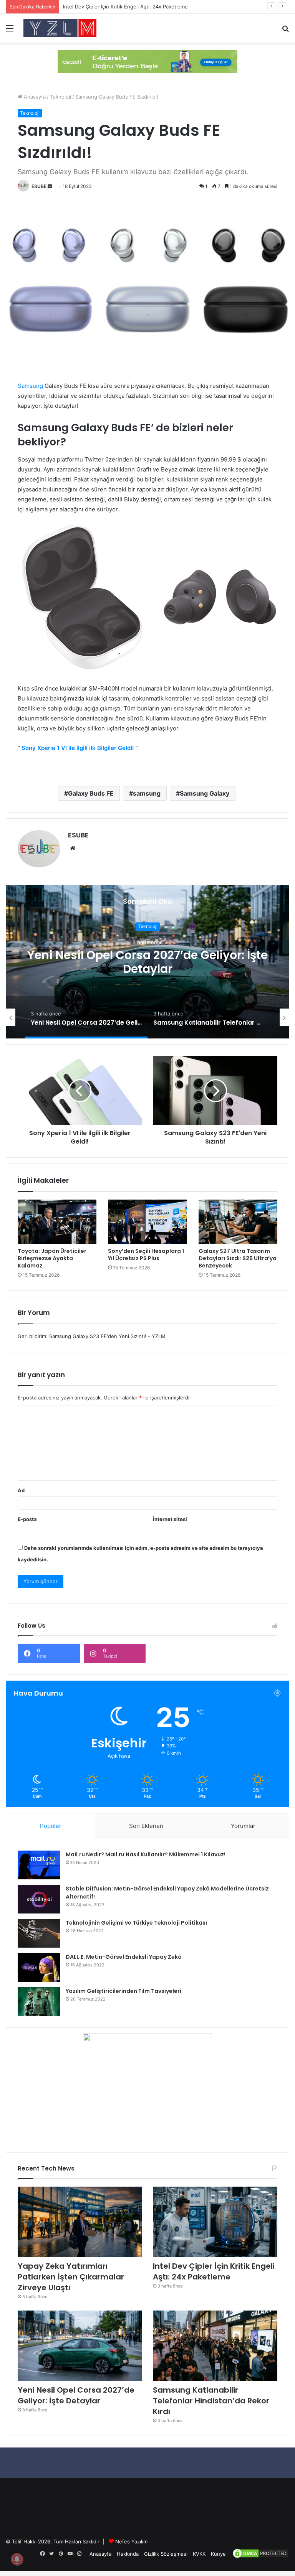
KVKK (199, 2554)
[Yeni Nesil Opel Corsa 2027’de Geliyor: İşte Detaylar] (80, 2346)
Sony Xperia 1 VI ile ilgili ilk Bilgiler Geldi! (78, 748)
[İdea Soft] (147, 61)
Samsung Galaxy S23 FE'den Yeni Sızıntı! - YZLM (107, 1336)
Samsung (30, 386)
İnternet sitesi (170, 1519)
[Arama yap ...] (285, 31)
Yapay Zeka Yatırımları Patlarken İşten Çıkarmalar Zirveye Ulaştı (71, 2277)
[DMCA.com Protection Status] (260, 2557)
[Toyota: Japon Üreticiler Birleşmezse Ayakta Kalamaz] (57, 1222)
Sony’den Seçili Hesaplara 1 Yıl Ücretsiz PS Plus (146, 1255)
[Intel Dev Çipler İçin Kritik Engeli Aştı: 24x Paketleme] (215, 2222)
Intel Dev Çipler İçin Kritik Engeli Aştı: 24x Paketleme (214, 2271)
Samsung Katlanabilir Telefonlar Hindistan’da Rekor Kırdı (148, 962)
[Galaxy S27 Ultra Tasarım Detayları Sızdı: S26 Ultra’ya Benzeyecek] (238, 1222)
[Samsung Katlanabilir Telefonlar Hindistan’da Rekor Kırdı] (215, 2346)
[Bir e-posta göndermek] (50, 186)
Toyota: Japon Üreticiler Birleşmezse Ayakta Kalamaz (52, 1258)
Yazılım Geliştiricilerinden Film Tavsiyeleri (123, 1991)
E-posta (27, 1519)
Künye (218, 2554)
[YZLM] (60, 28)
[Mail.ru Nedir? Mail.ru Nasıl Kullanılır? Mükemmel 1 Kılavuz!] (39, 1865)
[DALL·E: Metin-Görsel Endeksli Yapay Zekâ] (39, 1967)
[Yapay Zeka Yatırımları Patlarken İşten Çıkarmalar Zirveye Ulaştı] (80, 2222)
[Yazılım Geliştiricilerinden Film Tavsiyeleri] (39, 2002)
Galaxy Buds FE (91, 793)
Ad (21, 1490)
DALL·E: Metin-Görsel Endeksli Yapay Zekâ (124, 1957)
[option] (147, 962)
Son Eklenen (146, 1826)
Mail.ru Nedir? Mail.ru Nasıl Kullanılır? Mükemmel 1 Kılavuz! (146, 1854)
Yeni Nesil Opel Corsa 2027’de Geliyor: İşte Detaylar (76, 2395)
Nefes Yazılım (131, 2541)
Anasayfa (34, 97)
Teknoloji (60, 97)
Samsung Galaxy (205, 793)
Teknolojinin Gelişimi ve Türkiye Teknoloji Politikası (136, 1923)
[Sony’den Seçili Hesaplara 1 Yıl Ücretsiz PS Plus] (147, 1222)
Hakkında (128, 2554)
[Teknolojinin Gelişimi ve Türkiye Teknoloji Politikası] (39, 1933)
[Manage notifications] (17, 2559)
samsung (147, 793)
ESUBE (39, 186)
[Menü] (10, 31)
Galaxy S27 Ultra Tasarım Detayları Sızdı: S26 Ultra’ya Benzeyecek (238, 1258)
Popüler (51, 1826)
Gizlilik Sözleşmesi (166, 2554)
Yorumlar (243, 1826)
